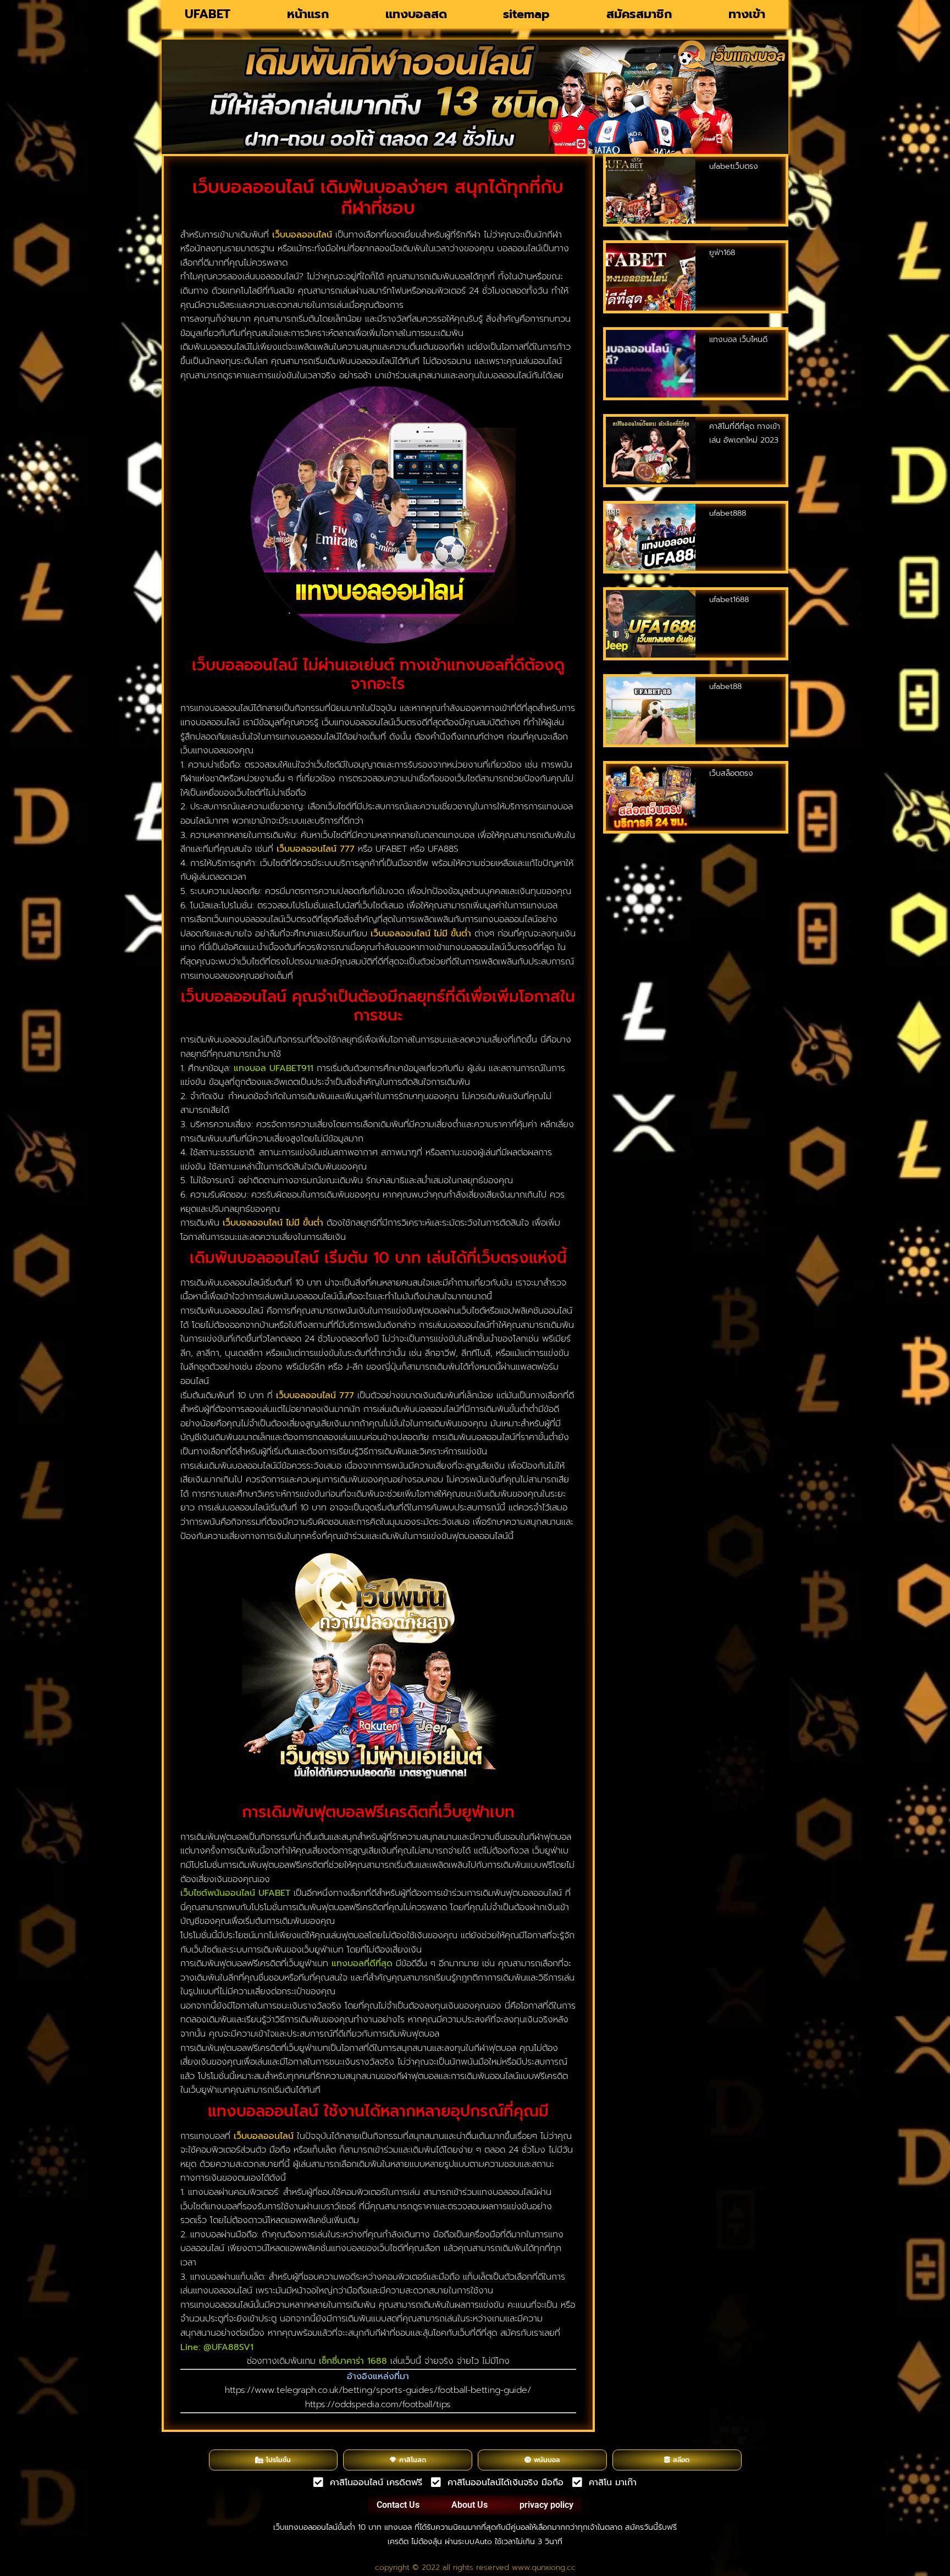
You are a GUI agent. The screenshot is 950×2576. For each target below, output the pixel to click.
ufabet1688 (729, 600)
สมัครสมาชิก (639, 14)
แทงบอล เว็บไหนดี (738, 340)
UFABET (208, 14)
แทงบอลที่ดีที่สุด (362, 1963)
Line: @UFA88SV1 (217, 2347)
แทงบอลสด (416, 14)
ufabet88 (725, 686)
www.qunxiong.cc (544, 2567)
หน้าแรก (308, 14)
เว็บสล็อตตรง (731, 773)
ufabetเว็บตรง (734, 166)
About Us (470, 2505)
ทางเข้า (747, 14)
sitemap (526, 14)
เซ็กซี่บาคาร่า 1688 (353, 2361)
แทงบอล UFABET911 (274, 1068)
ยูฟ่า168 (722, 253)
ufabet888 (728, 513)
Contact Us (398, 2505)
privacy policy (546, 2505)
